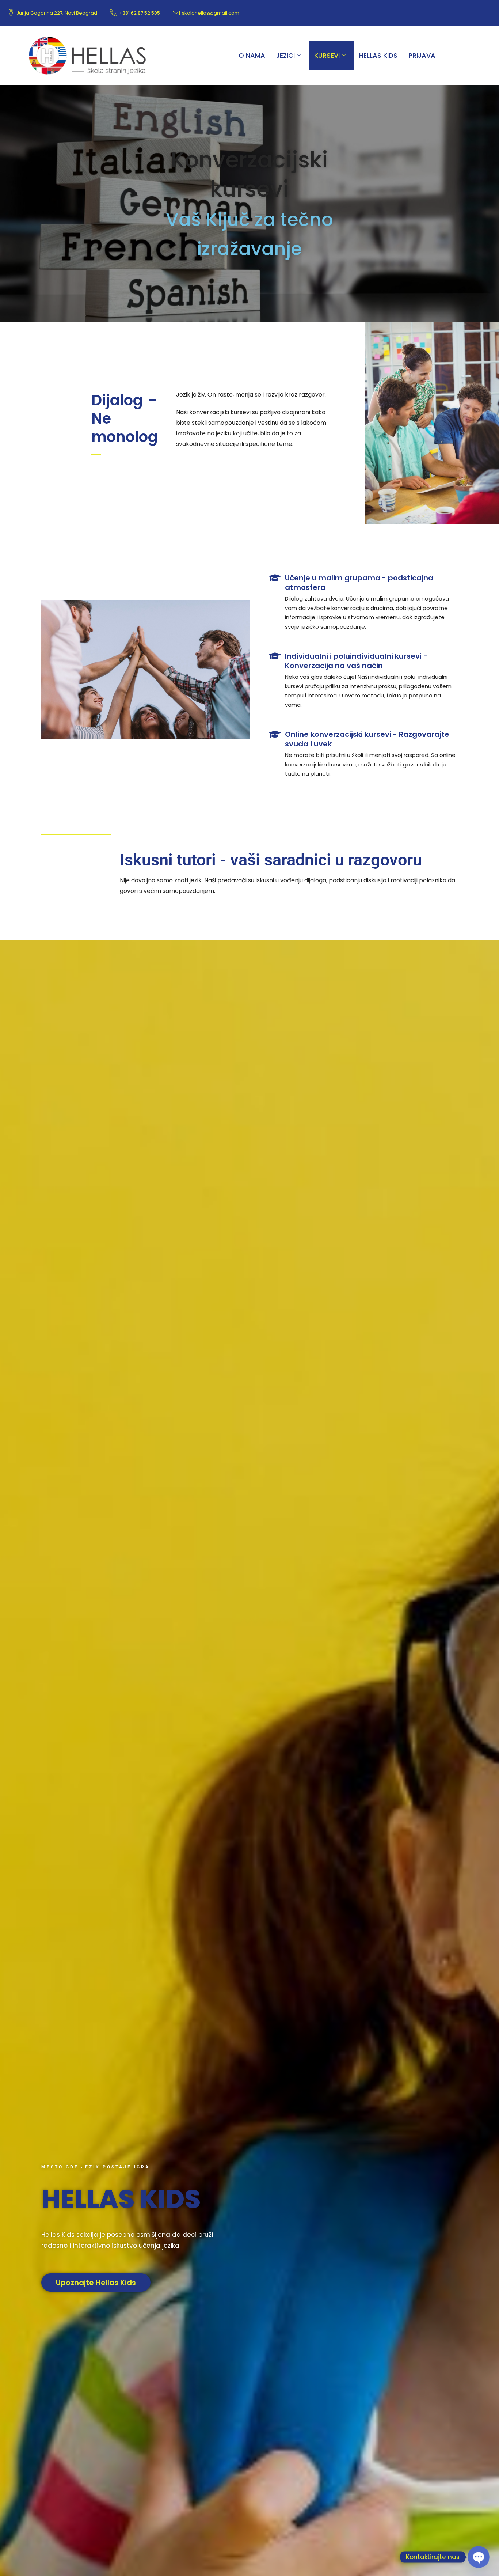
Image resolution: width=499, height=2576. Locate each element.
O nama (252, 55)
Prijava (422, 55)
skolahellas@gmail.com (211, 13)
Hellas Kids (378, 55)
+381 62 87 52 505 (140, 13)
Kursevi (327, 55)
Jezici (285, 55)
